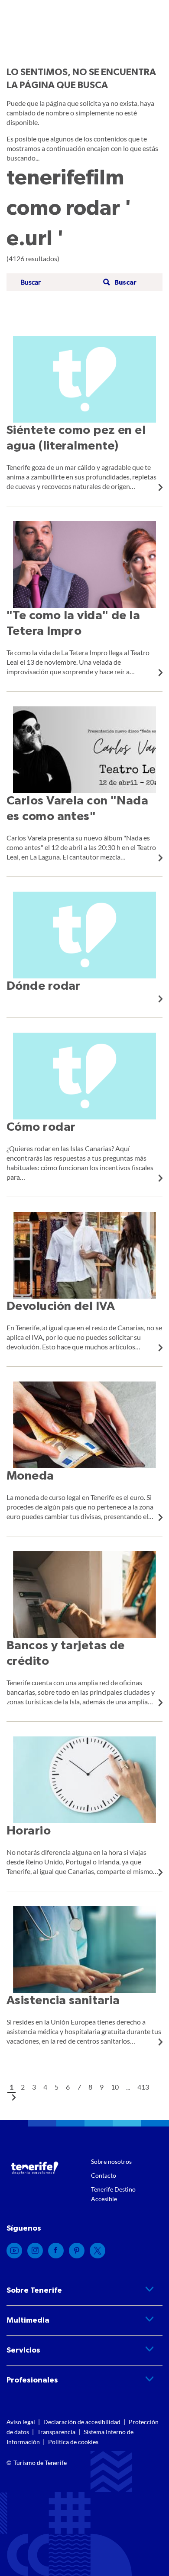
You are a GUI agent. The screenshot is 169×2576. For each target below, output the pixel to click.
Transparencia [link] (56, 2432)
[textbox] (59, 282)
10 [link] (115, 2087)
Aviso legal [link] (21, 2422)
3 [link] (34, 2087)
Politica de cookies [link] (73, 2442)
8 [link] (90, 2087)
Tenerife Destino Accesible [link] (113, 2194)
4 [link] (45, 2087)
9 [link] (102, 2087)
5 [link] (57, 2087)
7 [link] (79, 2087)
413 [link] (143, 2087)
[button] (119, 282)
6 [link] (68, 2087)
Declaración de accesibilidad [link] (82, 2422)
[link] (84, 413)
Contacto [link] (104, 2175)
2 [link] (23, 2087)
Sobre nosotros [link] (111, 2161)
